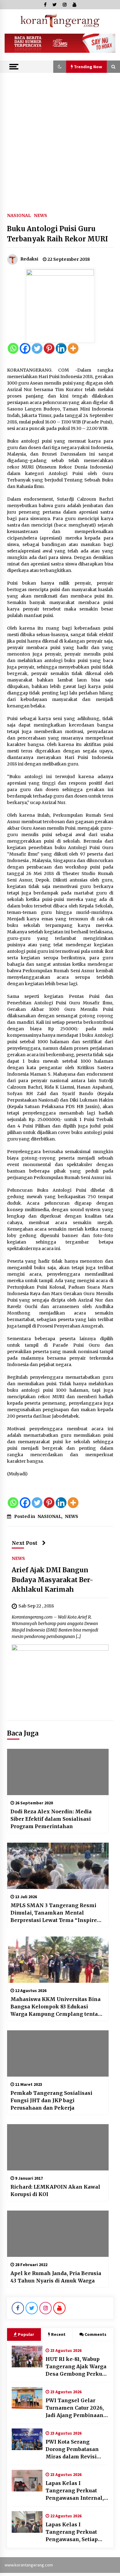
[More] (73, 348)
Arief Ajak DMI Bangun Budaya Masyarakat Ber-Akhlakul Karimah (52, 1580)
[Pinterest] (49, 348)
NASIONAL (19, 215)
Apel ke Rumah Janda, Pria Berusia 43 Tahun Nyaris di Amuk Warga (56, 2277)
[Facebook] (25, 348)
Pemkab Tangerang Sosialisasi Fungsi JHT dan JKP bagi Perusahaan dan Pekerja (51, 2100)
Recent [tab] (58, 2334)
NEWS (40, 215)
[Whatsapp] (13, 348)
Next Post (25, 1543)
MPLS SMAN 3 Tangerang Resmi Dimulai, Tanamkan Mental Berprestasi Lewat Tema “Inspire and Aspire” (54, 1913)
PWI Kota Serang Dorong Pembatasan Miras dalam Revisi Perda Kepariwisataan (74, 2449)
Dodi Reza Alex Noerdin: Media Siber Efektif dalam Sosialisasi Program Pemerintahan (51, 1819)
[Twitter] (37, 348)
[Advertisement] (60, 136)
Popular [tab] (26, 2334)
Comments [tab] (96, 2334)
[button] (60, 67)
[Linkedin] (61, 348)
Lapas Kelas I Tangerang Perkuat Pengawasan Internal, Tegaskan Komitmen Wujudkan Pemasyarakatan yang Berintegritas (75, 2491)
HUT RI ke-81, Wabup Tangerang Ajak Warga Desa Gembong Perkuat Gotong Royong (76, 2367)
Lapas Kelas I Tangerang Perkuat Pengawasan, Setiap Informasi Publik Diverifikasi (72, 2532)
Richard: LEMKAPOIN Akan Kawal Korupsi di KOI (55, 2190)
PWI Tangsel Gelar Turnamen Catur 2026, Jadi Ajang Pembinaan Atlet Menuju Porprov (75, 2408)
